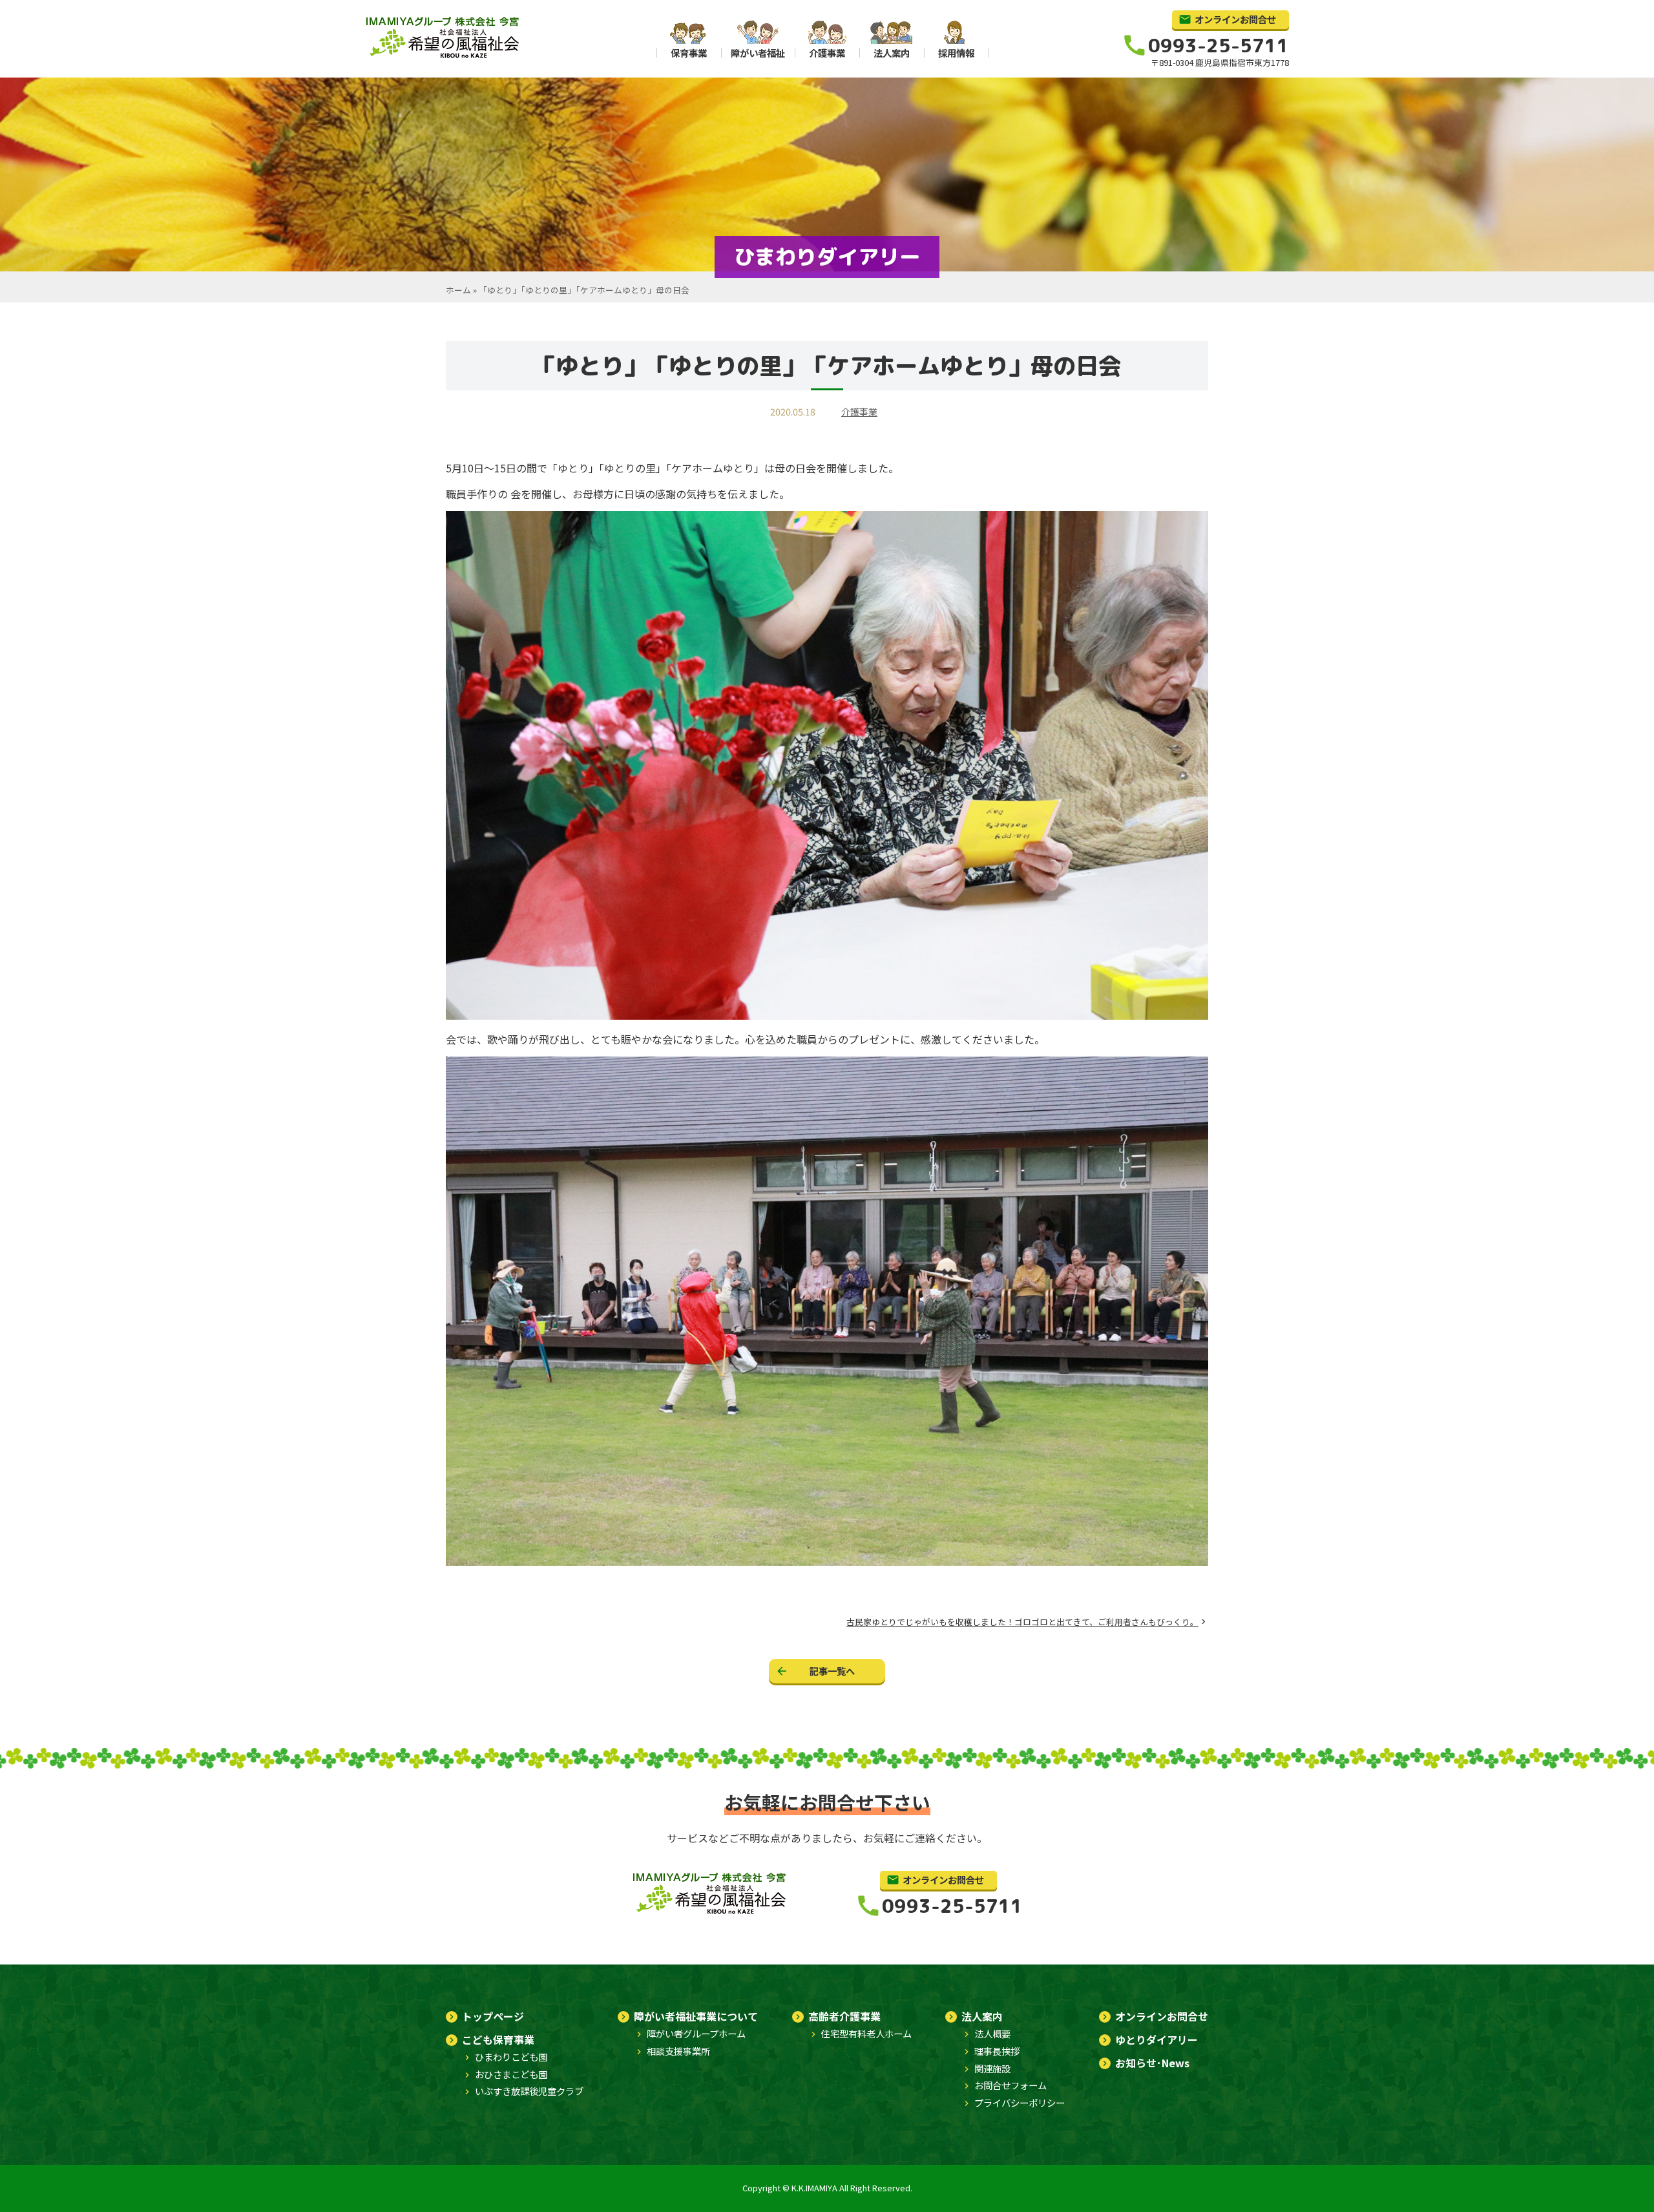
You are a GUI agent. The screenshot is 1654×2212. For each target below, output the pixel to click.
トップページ (493, 2016)
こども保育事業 (498, 2039)
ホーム (458, 290)
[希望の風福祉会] (444, 57)
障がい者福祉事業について (696, 2016)
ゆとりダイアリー (1157, 2039)
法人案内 (982, 2016)
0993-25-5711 (1219, 46)
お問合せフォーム (1010, 2085)
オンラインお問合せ (1235, 19)
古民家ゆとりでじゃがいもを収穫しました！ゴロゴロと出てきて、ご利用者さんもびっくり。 (1022, 1622)
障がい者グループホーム (696, 2033)
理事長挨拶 (997, 2051)
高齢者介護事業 (844, 2016)
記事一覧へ (832, 1671)
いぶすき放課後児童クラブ (529, 2091)
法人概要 (992, 2033)
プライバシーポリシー (1020, 2102)
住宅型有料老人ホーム (866, 2033)
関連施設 (992, 2068)
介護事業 (859, 411)
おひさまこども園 (511, 2074)
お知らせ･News (1152, 2063)
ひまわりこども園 (511, 2057)
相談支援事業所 (678, 2051)
